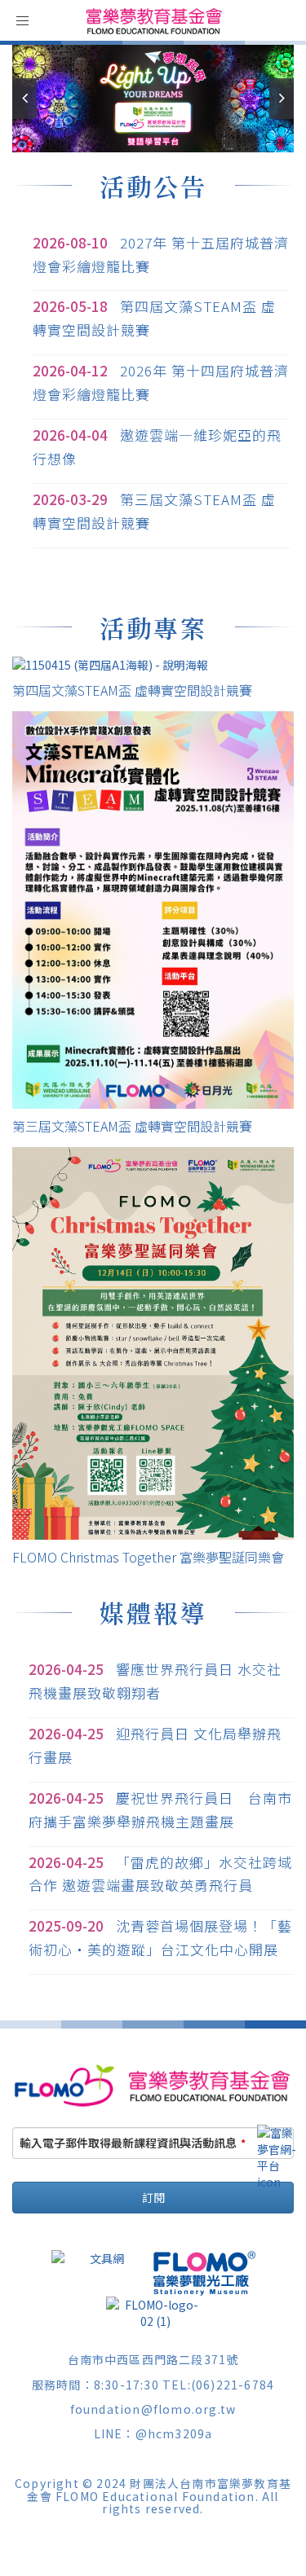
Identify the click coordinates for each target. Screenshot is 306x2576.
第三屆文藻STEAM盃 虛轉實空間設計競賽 (132, 1126)
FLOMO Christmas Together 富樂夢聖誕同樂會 (148, 1557)
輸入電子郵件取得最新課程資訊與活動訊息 (133, 2143)
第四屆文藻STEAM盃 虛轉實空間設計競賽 (132, 690)
